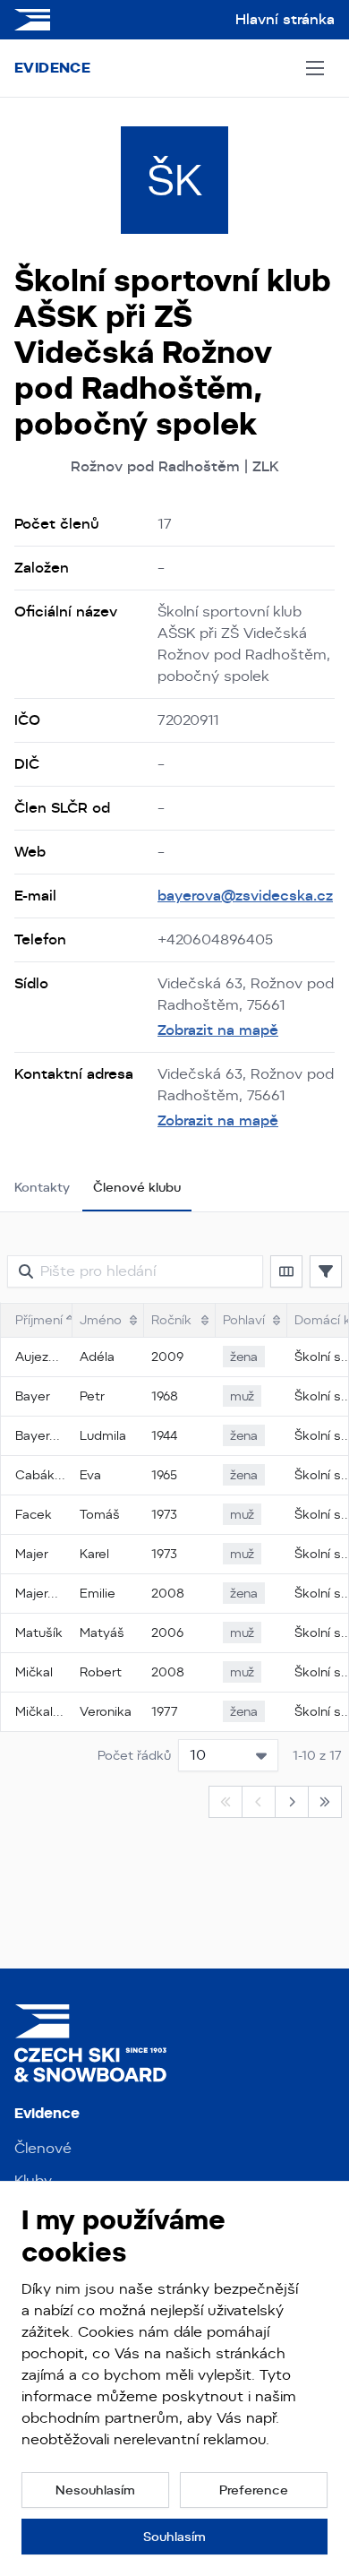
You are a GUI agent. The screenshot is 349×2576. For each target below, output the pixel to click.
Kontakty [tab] (42, 1187)
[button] (286, 1271)
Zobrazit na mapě (218, 1030)
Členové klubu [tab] (137, 1187)
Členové (43, 2148)
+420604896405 (215, 939)
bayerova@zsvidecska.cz (245, 896)
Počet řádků (134, 1755)
